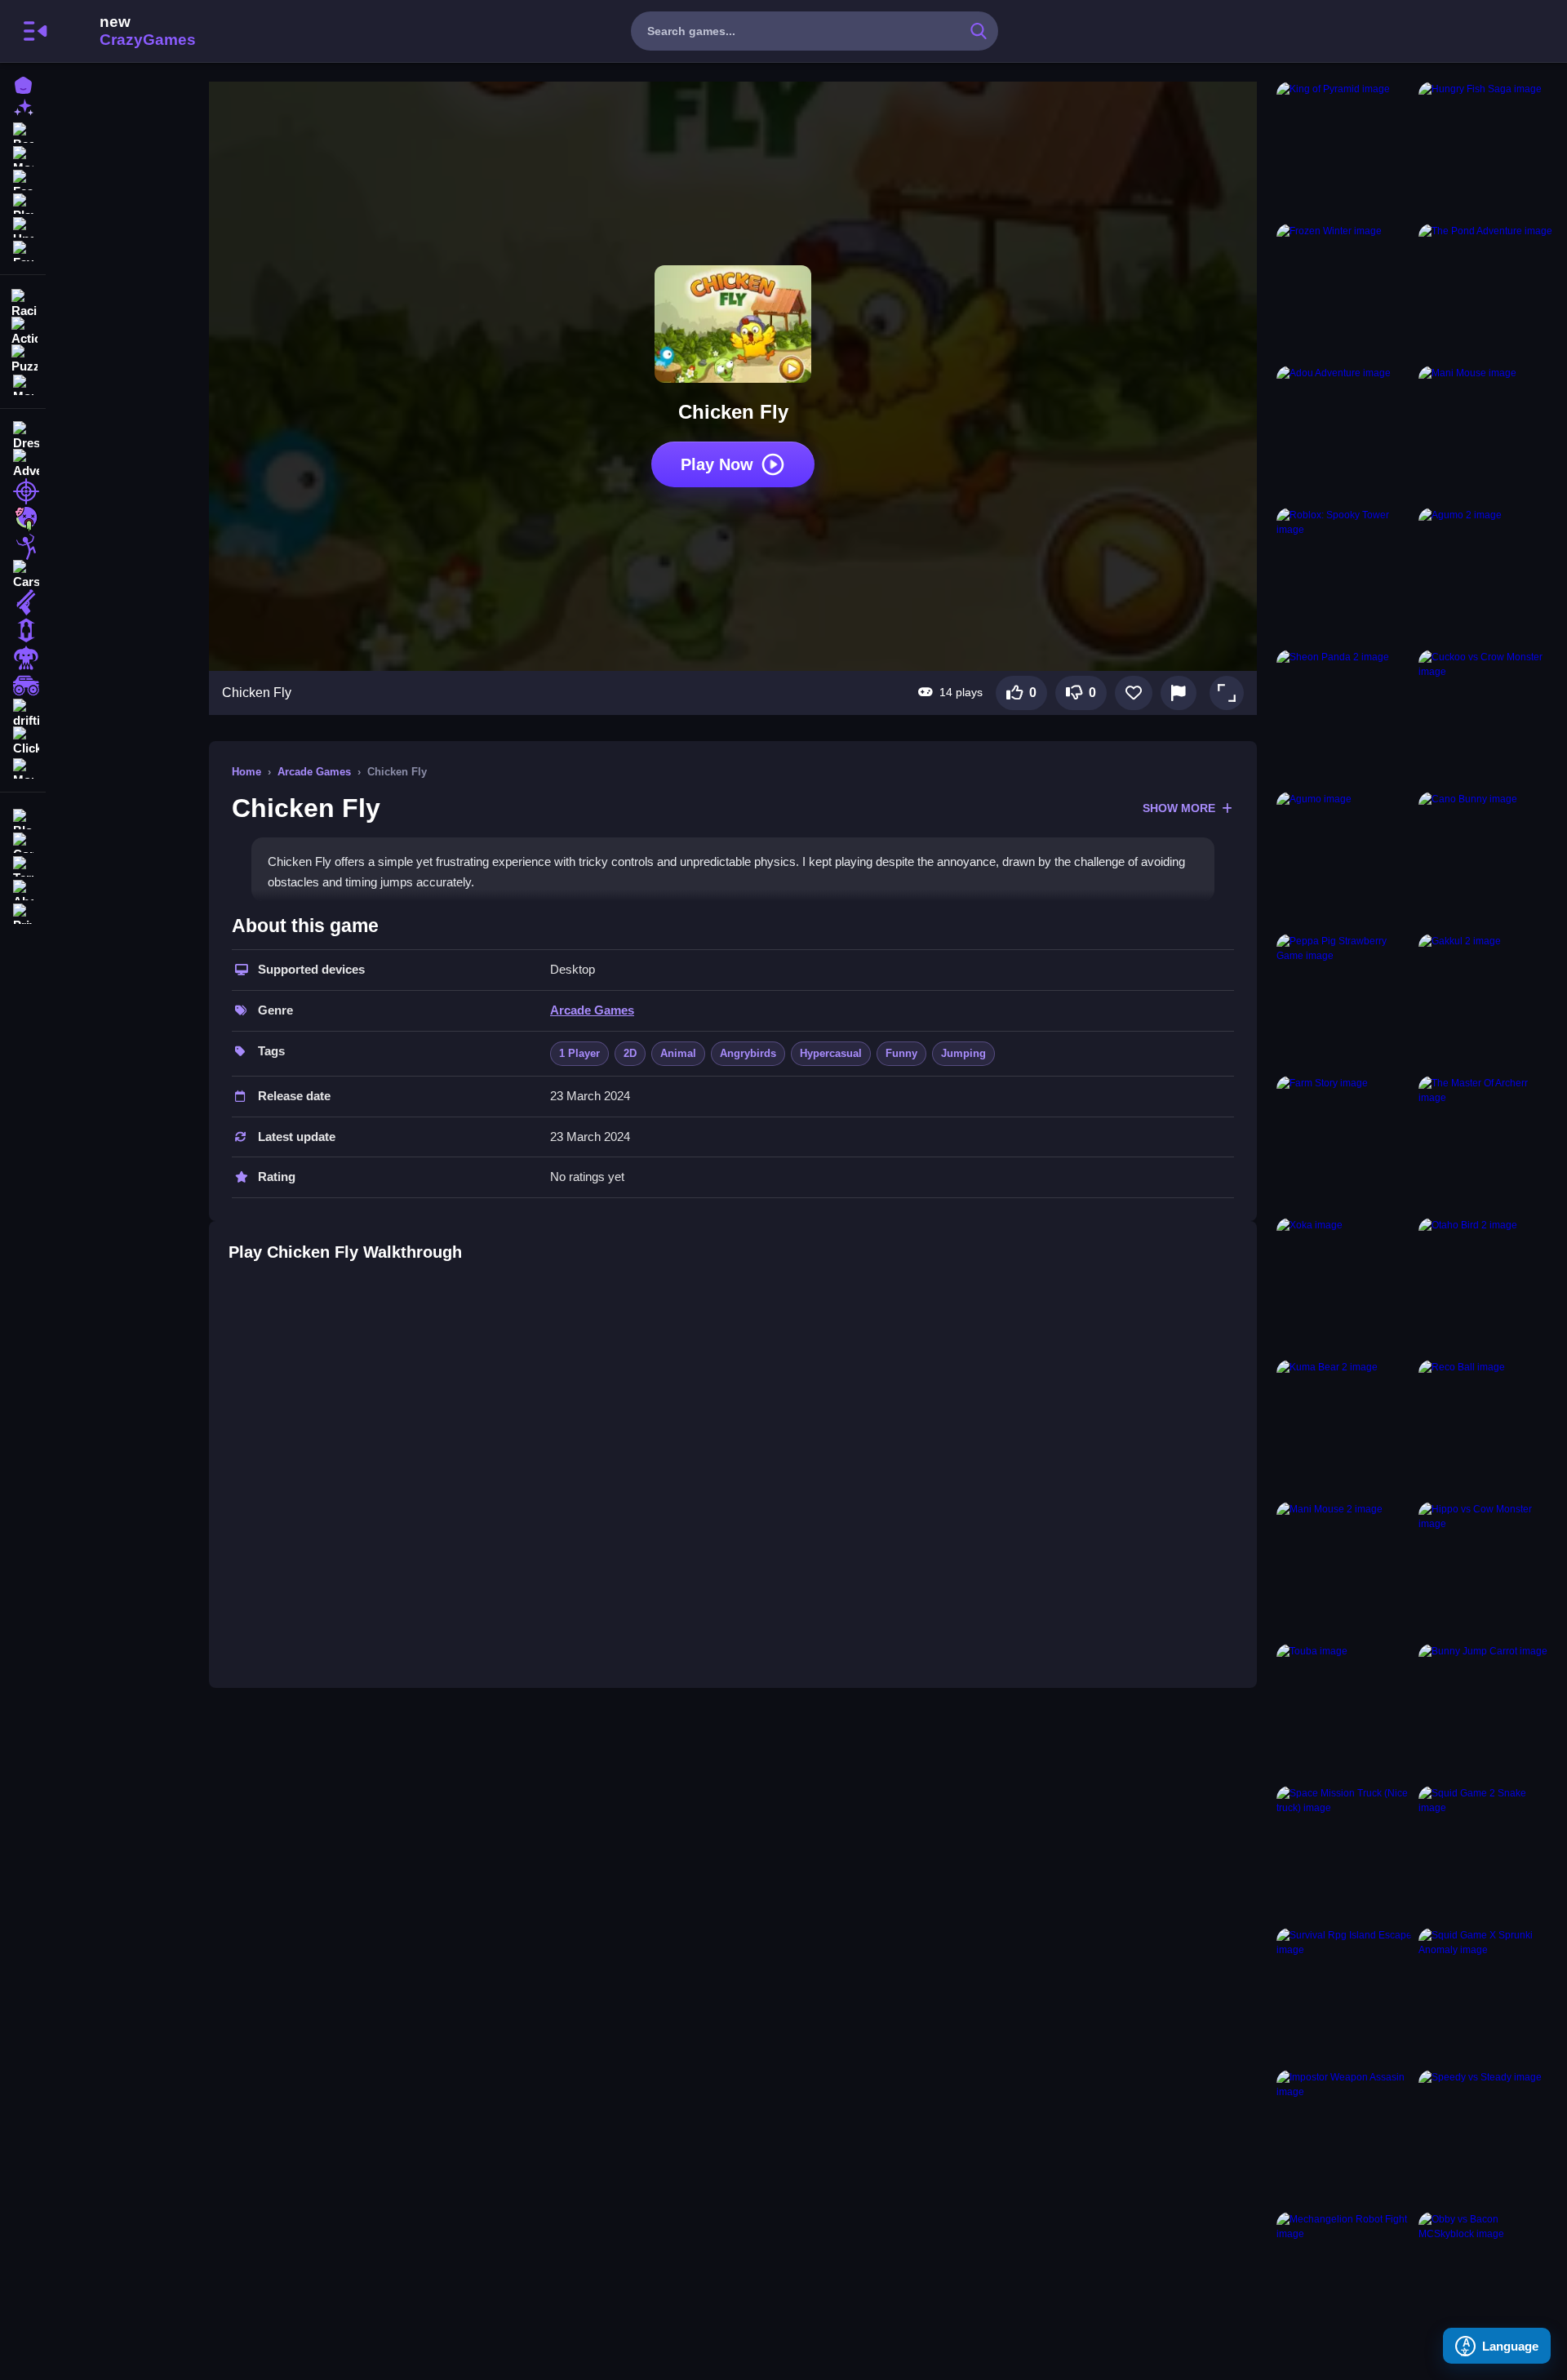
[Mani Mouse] (1486, 433)
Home (246, 772)
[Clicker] (23, 741)
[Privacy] (23, 912)
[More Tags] (23, 767)
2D (630, 1053)
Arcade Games (314, 772)
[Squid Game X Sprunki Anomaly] (1486, 1996)
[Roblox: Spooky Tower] (1344, 575)
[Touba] (1344, 1712)
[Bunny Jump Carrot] (1486, 1712)
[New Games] (23, 107)
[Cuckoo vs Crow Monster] (1486, 717)
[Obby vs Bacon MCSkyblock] (1486, 2280)
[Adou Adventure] (1344, 433)
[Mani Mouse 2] (1344, 1570)
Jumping (963, 1053)
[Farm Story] (1344, 1143)
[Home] (23, 84)
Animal (678, 1053)
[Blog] (23, 817)
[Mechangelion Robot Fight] (1344, 2280)
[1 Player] (23, 630)
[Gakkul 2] (1486, 1001)
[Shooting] (23, 491)
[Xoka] (1344, 1285)
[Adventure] (23, 464)
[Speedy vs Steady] (1486, 2138)
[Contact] (23, 841)
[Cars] (23, 575)
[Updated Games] (23, 226)
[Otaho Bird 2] (1486, 1285)
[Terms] (23, 865)
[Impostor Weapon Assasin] (1344, 2138)
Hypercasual (831, 1053)
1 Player (579, 1053)
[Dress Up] (23, 436)
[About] (23, 888)
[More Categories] (23, 383)
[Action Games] (23, 330)
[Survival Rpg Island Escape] (1344, 1996)
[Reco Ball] (1486, 1428)
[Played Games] (23, 202)
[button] (1227, 693)
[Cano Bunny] (1486, 859)
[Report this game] (1179, 693)
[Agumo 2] (1486, 575)
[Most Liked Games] (23, 155)
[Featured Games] (23, 178)
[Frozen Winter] (1344, 291)
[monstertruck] (23, 686)
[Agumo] (1344, 859)
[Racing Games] (23, 302)
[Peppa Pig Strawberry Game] (1344, 1001)
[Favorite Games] (23, 249)
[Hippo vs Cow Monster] (1486, 1570)
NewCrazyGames (126, 31)
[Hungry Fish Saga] (1486, 149)
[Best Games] (23, 131)
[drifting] (23, 713)
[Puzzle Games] (23, 357)
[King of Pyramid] (1344, 149)
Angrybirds (748, 1053)
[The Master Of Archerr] (1486, 1143)
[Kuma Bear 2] (1344, 1428)
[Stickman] (23, 547)
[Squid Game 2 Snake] (1486, 1854)
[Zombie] (23, 519)
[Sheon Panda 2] (1344, 717)
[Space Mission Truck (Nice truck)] (1344, 1854)
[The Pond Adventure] (1486, 291)
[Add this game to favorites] (1134, 693)
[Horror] (23, 658)
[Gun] (23, 602)
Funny (901, 1053)
